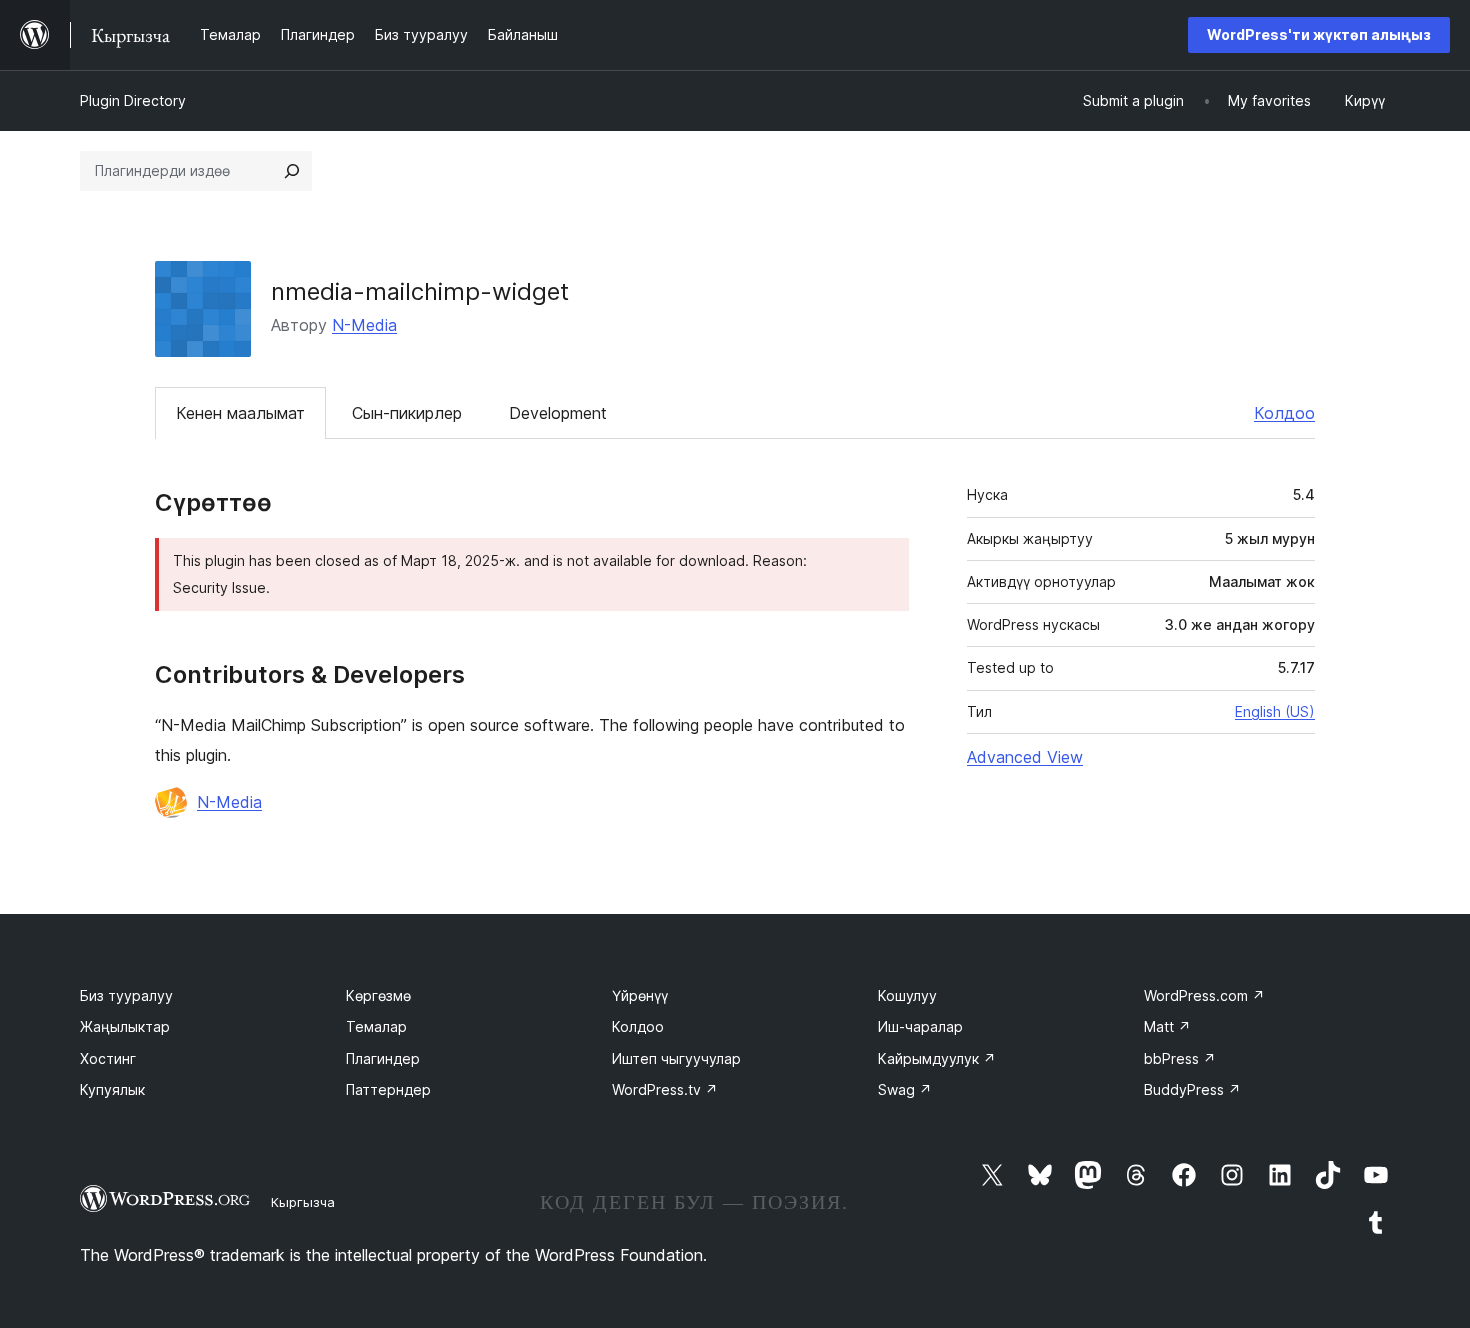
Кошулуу (907, 995)
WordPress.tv (665, 1089)
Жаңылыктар (125, 1026)
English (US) (1275, 711)
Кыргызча (303, 1202)
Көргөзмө (378, 995)
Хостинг (108, 1058)
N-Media (364, 325)
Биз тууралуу (126, 995)
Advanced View (1025, 757)
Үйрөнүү (640, 995)
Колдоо (1284, 413)
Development (558, 413)
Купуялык (112, 1089)
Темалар (376, 1026)
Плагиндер (383, 1058)
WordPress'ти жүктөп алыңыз (1319, 34)
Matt (1167, 1026)
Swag (905, 1089)
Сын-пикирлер (407, 413)
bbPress (1180, 1058)
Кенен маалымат (240, 413)
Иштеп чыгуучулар (676, 1058)
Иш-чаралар (920, 1026)
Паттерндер (388, 1089)
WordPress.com (1204, 995)
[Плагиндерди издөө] (292, 171)
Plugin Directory (133, 100)
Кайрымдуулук (937, 1058)
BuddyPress (1192, 1089)
